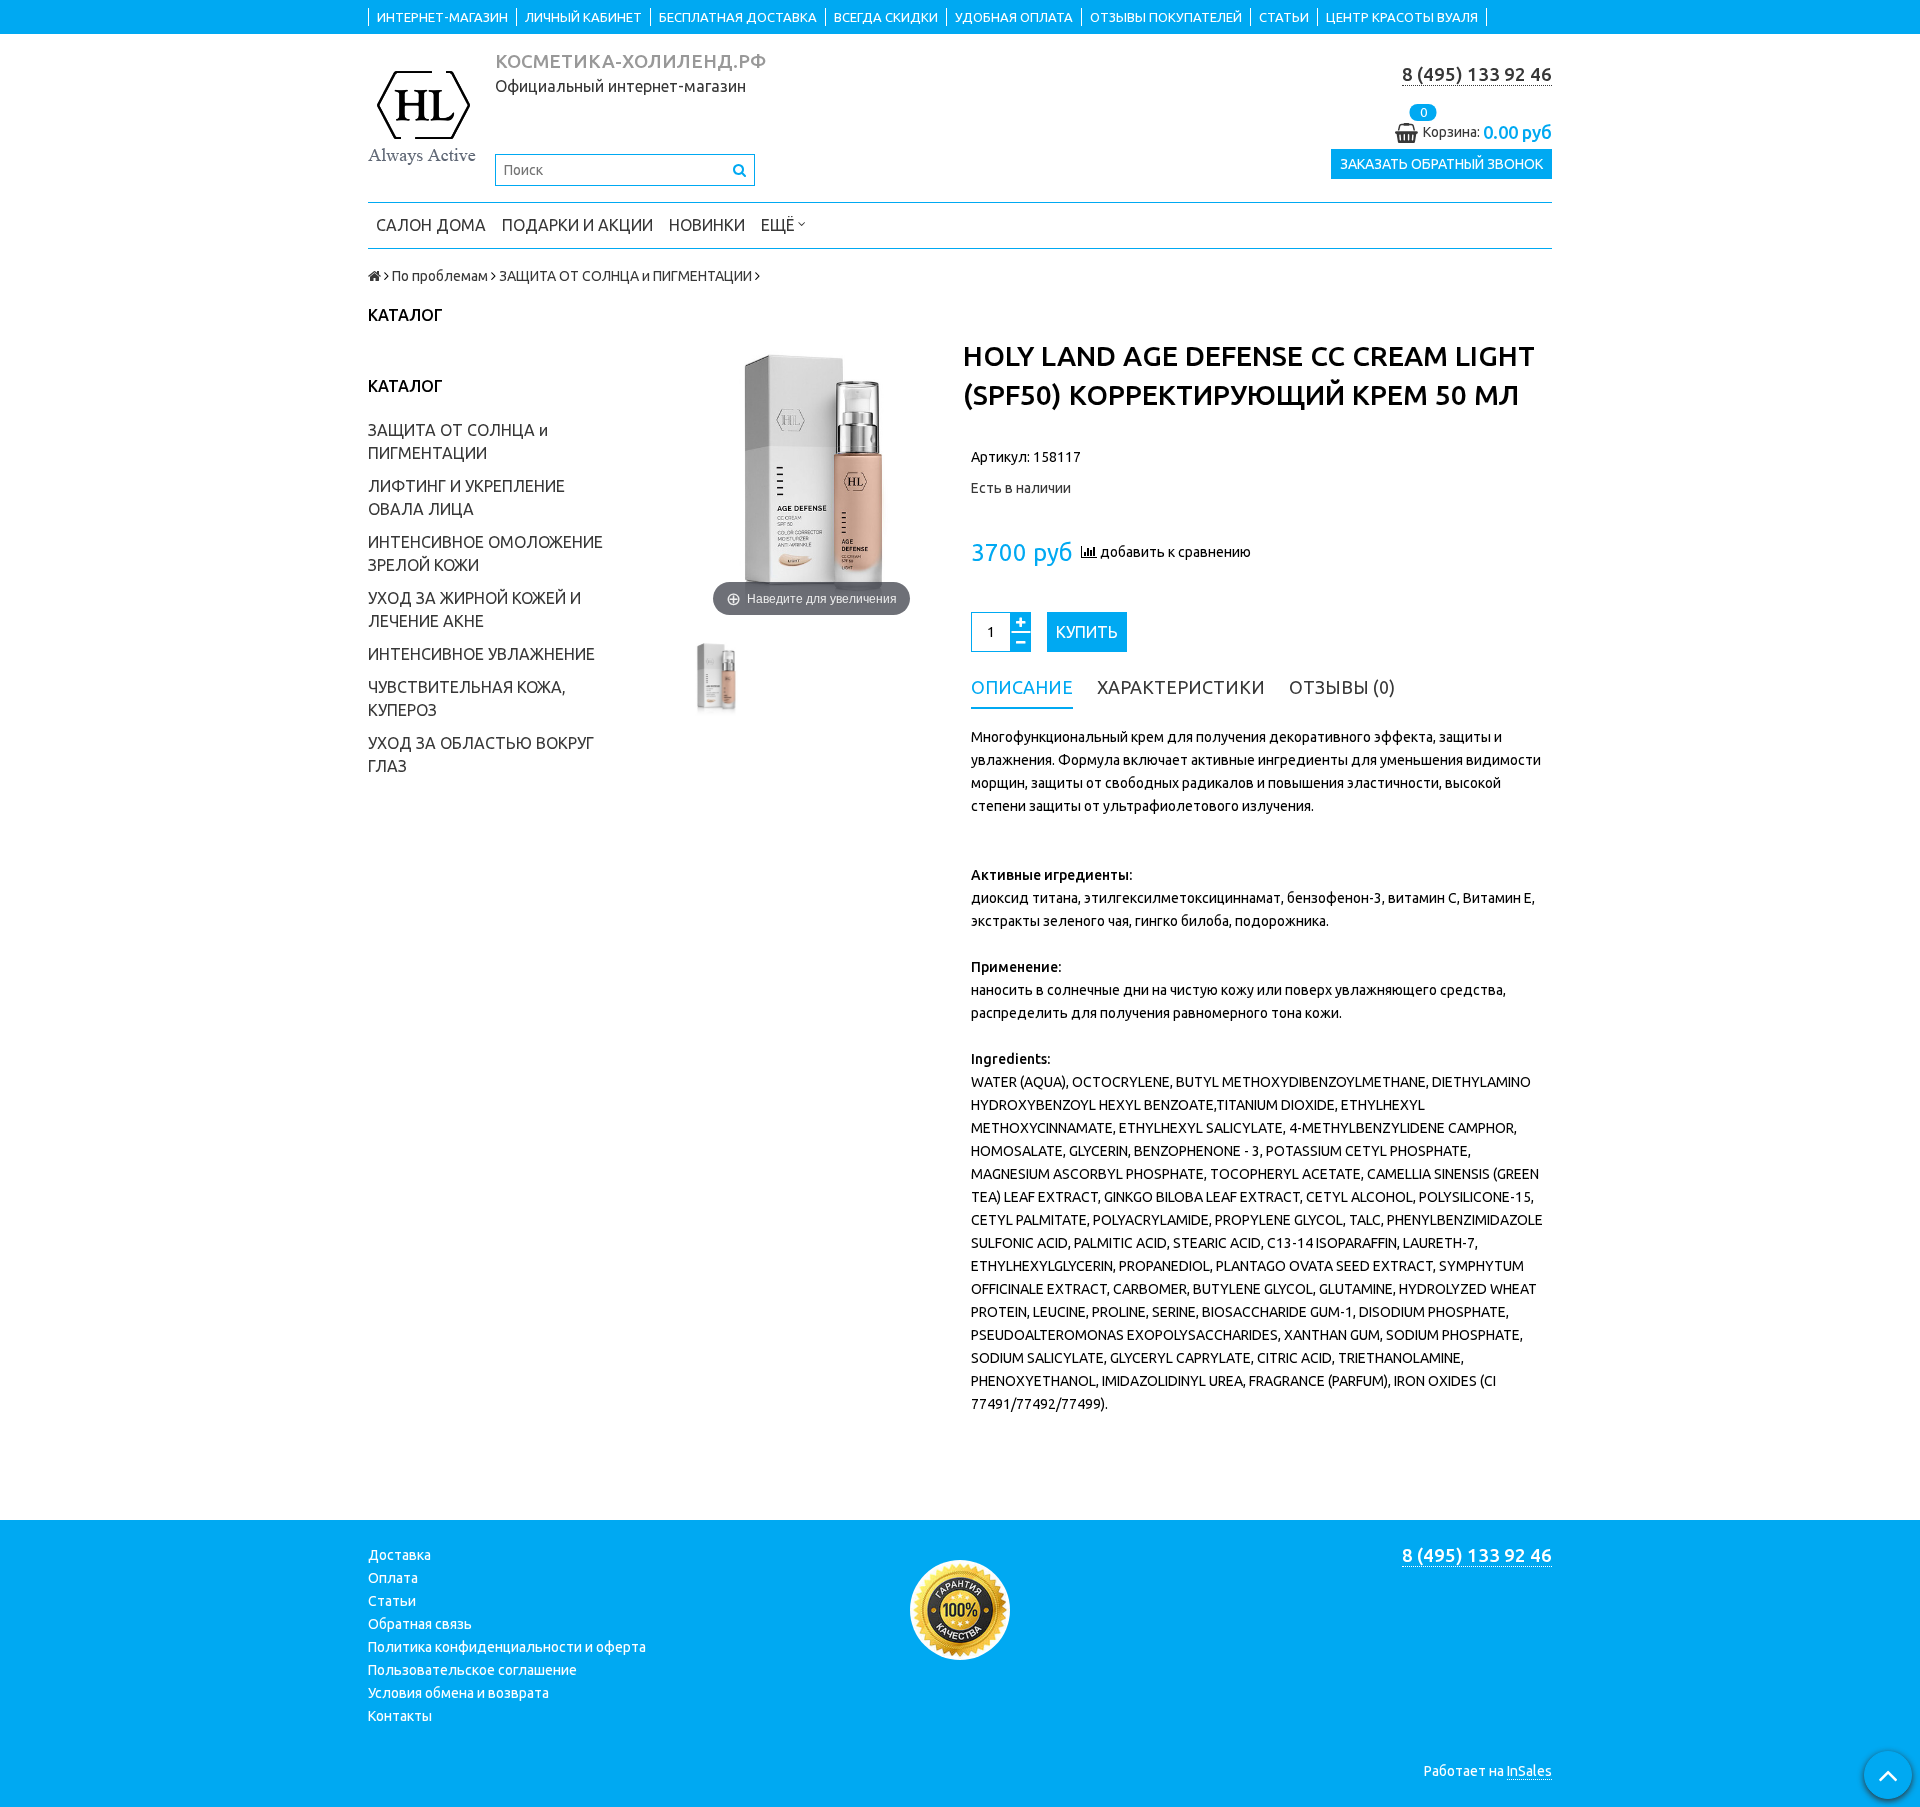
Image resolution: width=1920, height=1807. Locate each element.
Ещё (777, 225)
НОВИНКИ (707, 225)
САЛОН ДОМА (431, 225)
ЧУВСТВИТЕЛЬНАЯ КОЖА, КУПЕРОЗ (467, 698)
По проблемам (440, 276)
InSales (1529, 1771)
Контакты (400, 1716)
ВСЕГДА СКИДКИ (886, 17)
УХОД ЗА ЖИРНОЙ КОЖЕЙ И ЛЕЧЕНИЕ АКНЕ (474, 609)
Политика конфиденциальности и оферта (507, 1647)
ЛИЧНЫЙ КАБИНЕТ (583, 17)
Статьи (392, 1601)
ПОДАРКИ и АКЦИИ (577, 225)
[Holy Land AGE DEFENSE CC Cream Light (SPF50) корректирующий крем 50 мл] (716, 679)
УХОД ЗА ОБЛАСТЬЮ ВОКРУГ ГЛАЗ (481, 754)
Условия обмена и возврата (458, 1693)
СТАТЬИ (1284, 17)
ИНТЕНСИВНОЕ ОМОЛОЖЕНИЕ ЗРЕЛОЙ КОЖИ (485, 553)
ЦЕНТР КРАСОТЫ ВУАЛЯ (1402, 17)
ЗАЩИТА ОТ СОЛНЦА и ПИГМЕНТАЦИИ (625, 276)
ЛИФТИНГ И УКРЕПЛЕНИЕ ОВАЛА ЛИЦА (466, 497)
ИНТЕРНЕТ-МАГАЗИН (442, 17)
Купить (1087, 632)
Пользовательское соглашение (472, 1670)
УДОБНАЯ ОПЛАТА (1014, 17)
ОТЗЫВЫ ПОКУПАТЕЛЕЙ (1166, 17)
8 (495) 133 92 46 (1477, 74)
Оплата (393, 1578)
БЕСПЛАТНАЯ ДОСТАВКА (738, 17)
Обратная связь (420, 1624)
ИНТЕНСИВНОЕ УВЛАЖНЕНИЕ (481, 654)
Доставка (399, 1555)
